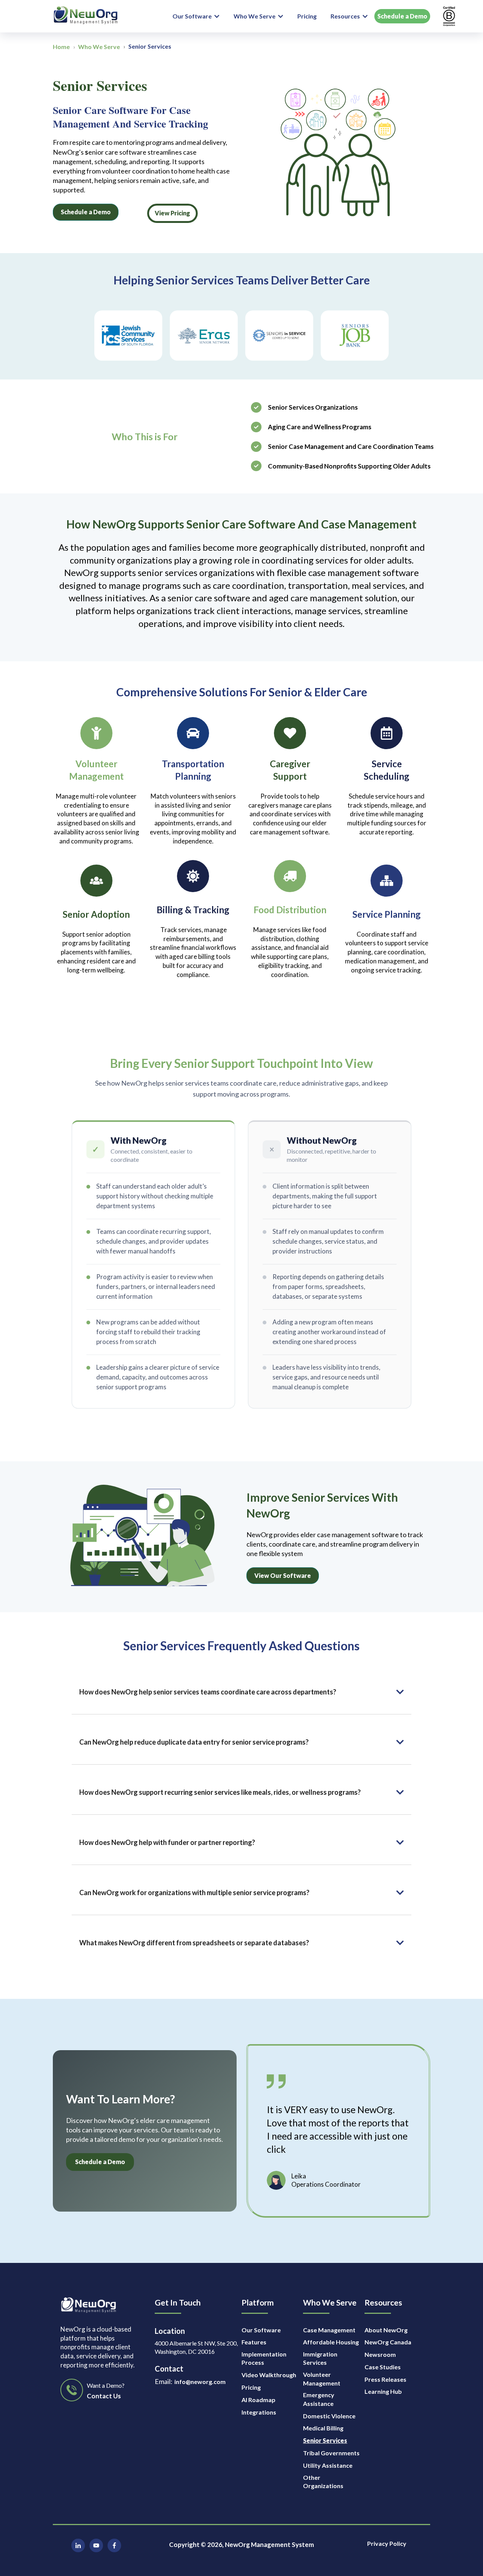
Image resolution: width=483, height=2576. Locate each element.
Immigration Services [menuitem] (320, 2358)
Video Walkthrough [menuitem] (269, 2375)
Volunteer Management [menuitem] (322, 2379)
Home (61, 47)
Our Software (192, 16)
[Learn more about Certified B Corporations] (449, 16)
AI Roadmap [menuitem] (258, 2400)
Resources (345, 16)
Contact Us (104, 2396)
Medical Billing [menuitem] (323, 2428)
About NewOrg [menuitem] (386, 2330)
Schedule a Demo (402, 16)
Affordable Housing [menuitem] (331, 2342)
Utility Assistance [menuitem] (328, 2465)
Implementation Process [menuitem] (264, 2358)
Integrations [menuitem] (259, 2412)
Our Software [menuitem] (261, 2330)
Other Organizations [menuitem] (323, 2482)
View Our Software (283, 1575)
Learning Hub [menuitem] (383, 2391)
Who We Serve (255, 16)
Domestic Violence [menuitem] (329, 2416)
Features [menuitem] (254, 2342)
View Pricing (172, 213)
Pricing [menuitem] (251, 2387)
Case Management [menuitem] (329, 2330)
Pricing (307, 16)
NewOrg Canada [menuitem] (388, 2342)
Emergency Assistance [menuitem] (319, 2399)
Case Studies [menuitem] (383, 2367)
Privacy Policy (387, 2543)
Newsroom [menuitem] (380, 2354)
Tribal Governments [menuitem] (331, 2453)
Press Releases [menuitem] (385, 2379)
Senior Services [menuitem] (325, 2440)
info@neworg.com (200, 2382)
